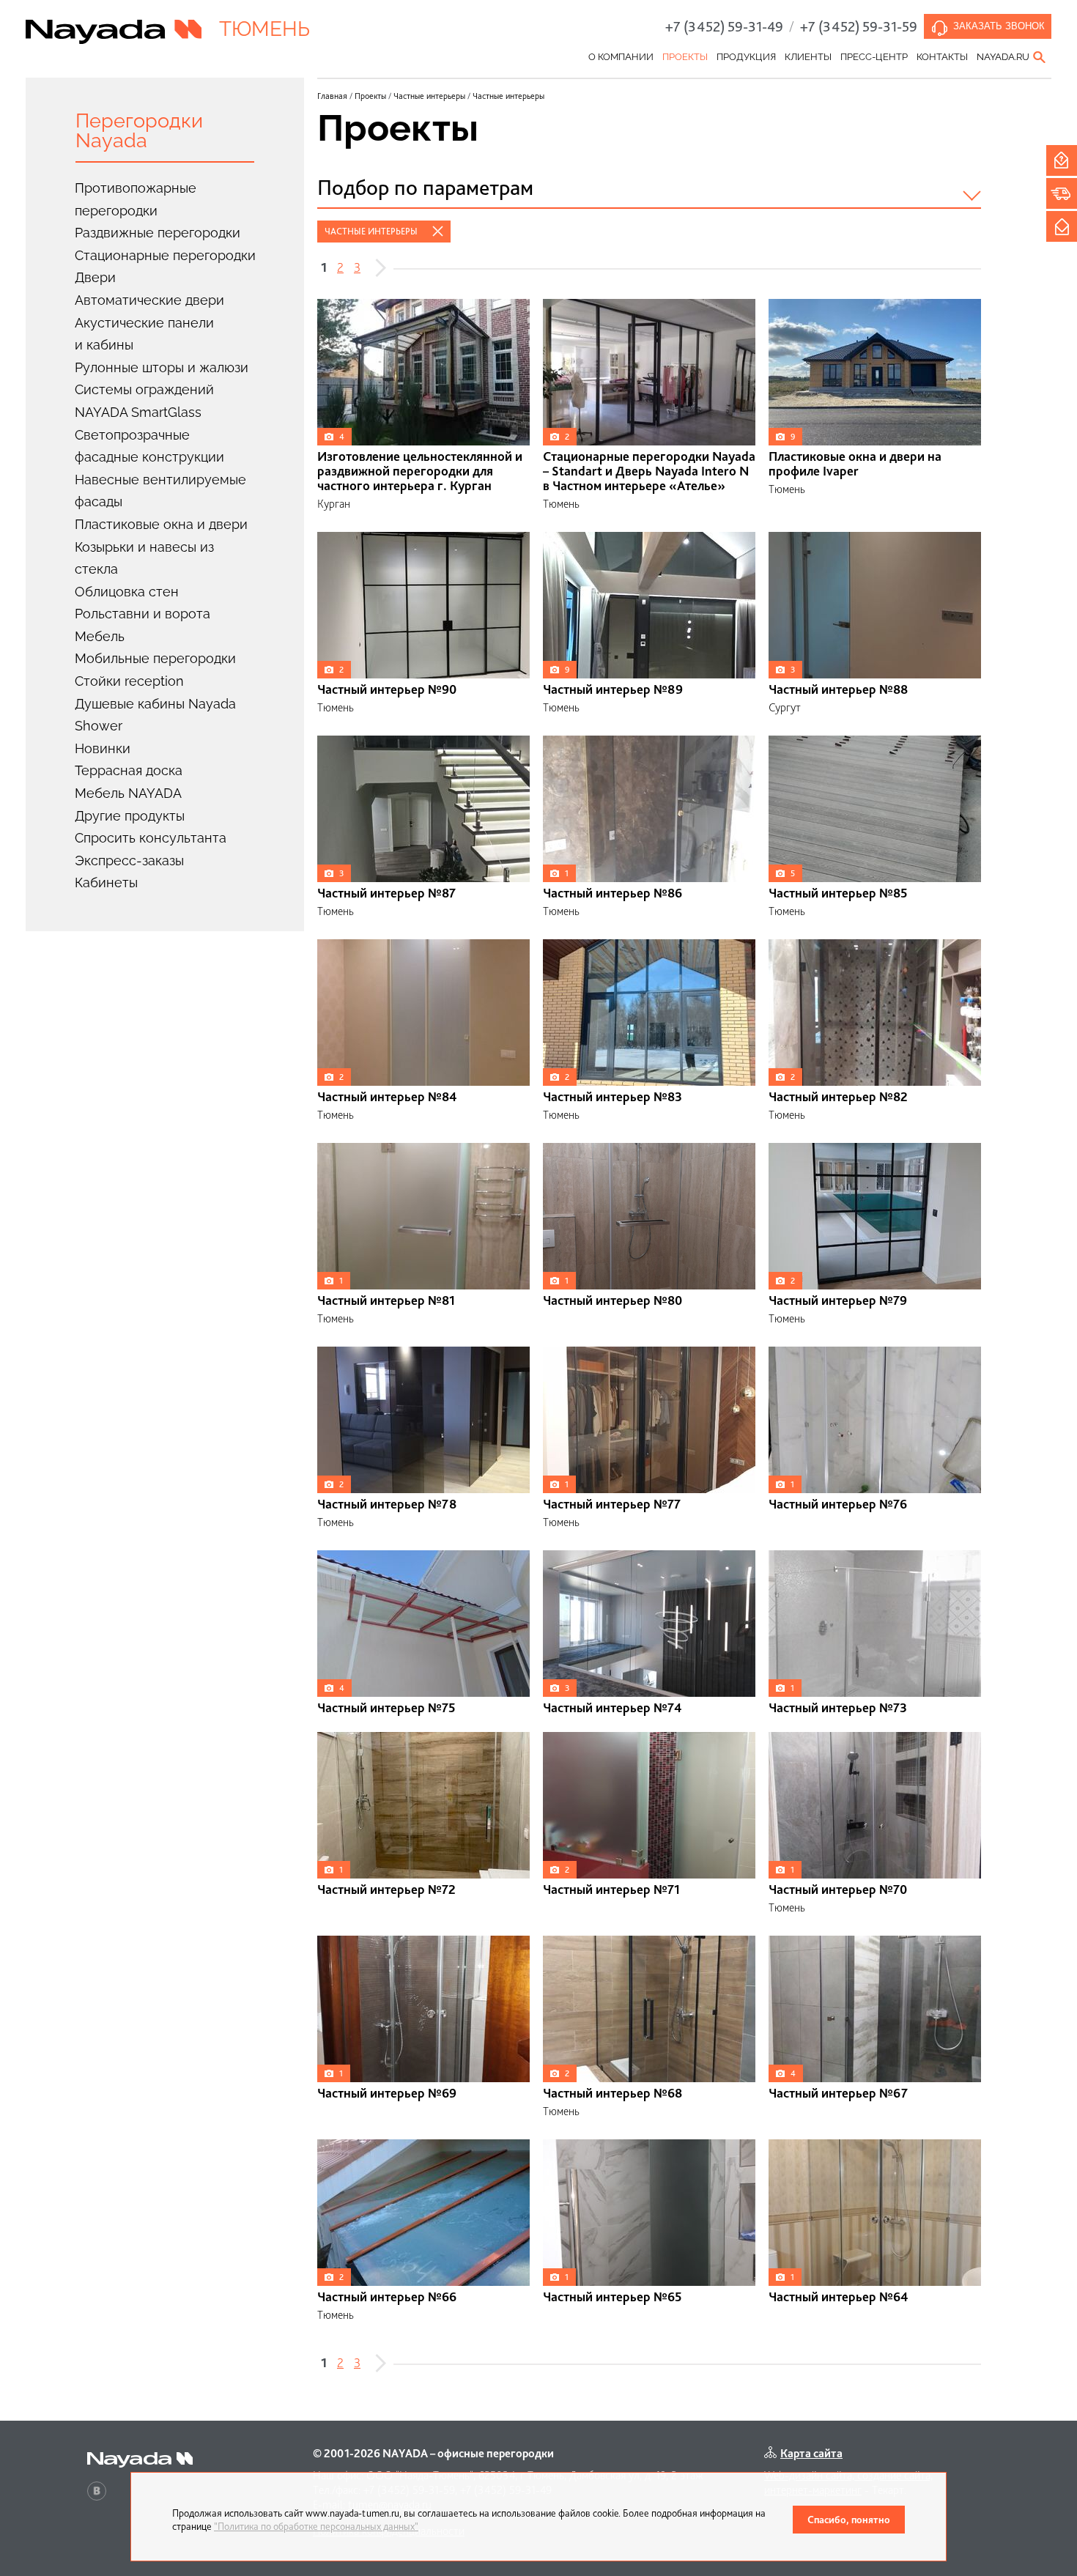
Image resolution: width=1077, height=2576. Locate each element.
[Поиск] (1040, 57)
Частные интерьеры (371, 231)
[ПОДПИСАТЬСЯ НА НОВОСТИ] (1062, 226)
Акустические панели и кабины (144, 334)
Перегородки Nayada (139, 130)
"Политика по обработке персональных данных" (316, 2526)
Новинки (103, 748)
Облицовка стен (127, 592)
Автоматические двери (149, 300)
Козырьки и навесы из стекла (144, 558)
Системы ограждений (144, 389)
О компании (621, 57)
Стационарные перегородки (165, 255)
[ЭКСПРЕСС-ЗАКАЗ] (1062, 193)
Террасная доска (129, 770)
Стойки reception (129, 681)
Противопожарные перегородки (136, 199)
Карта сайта (811, 2453)
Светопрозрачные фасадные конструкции (149, 446)
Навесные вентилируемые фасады (160, 491)
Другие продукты (130, 816)
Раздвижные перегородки (158, 233)
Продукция (746, 57)
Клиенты (808, 57)
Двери (95, 277)
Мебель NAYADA (128, 793)
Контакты (942, 57)
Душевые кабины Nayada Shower (155, 715)
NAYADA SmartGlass (138, 412)
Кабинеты (106, 882)
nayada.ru (1003, 57)
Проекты (685, 57)
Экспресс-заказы (129, 860)
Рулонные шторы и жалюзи (162, 367)
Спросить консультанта (151, 838)
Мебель (100, 636)
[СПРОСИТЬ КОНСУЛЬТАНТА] (1062, 160)
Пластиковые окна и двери (161, 524)
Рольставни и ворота (143, 614)
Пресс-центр (874, 57)
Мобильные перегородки (155, 658)
